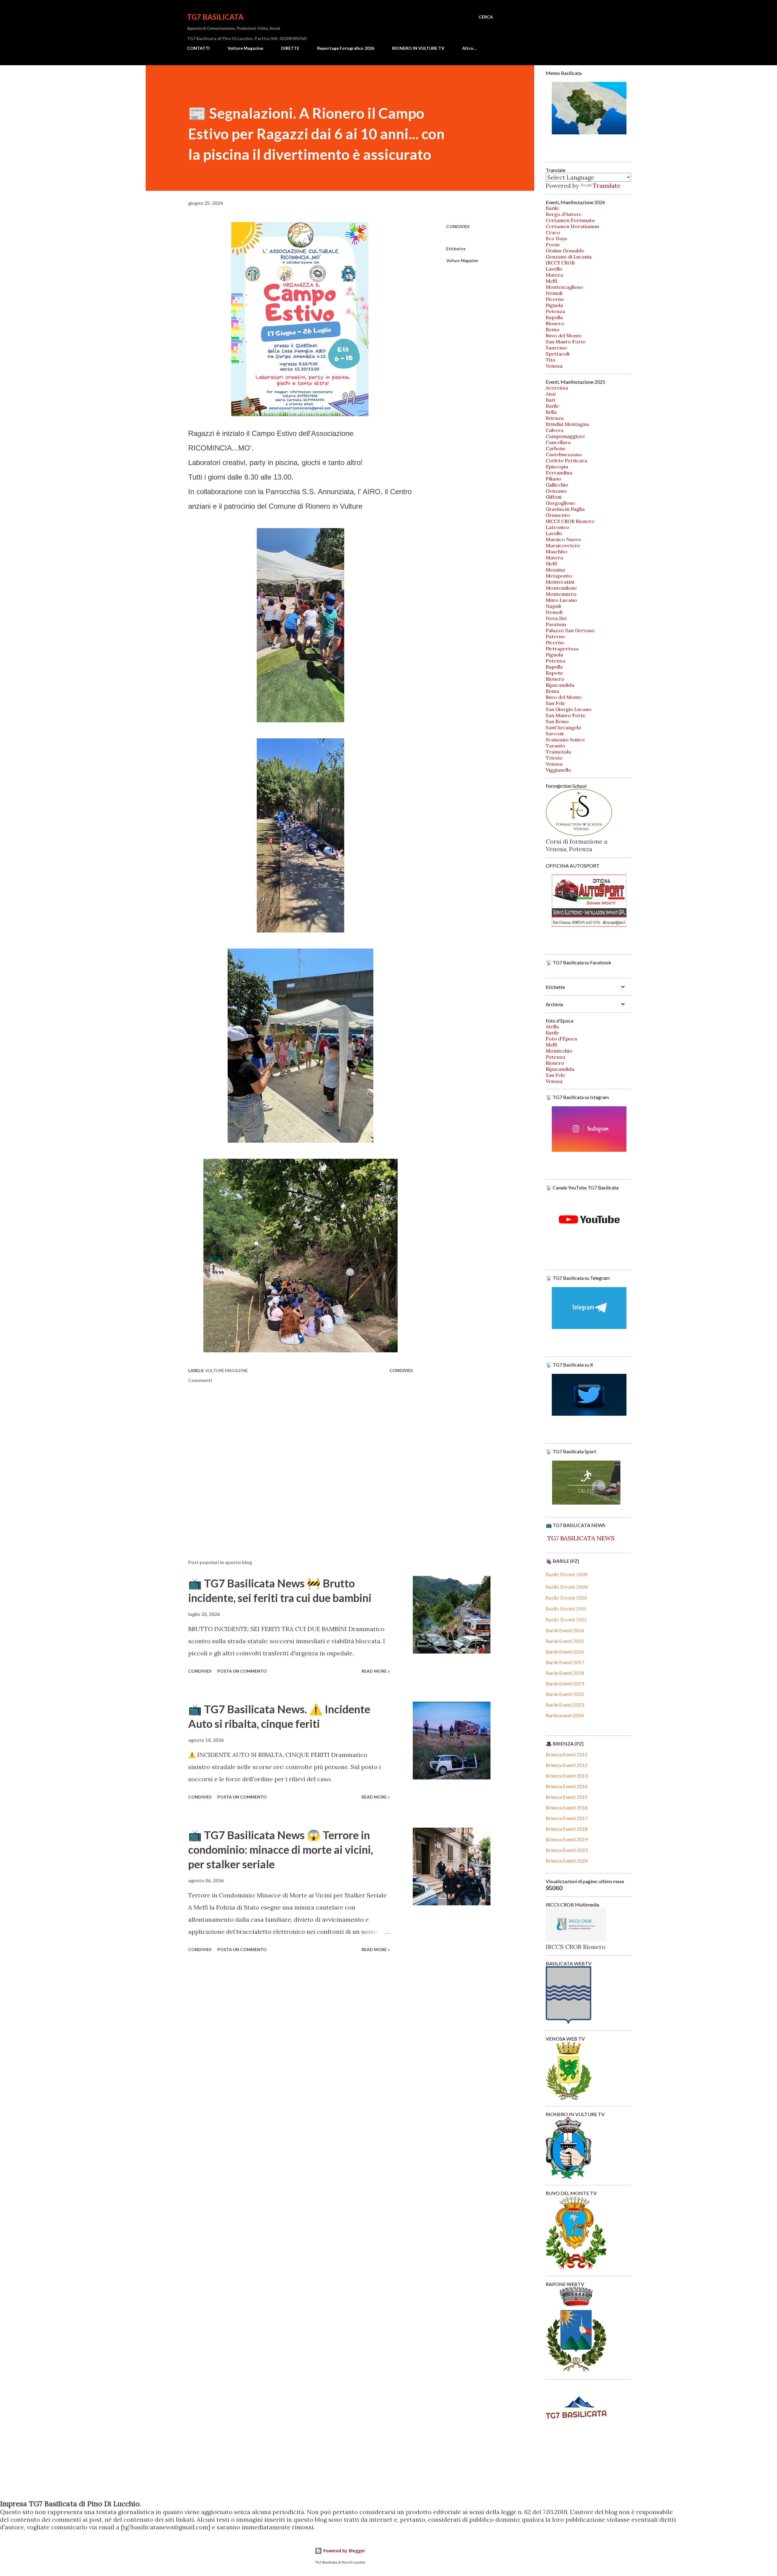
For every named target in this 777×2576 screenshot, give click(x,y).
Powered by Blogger (344, 2551)
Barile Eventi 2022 (565, 1694)
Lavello (554, 269)
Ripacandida (560, 685)
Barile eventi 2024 (565, 1715)
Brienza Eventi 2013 (567, 1776)
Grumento (558, 515)
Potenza (555, 311)
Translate (607, 185)
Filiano (553, 479)
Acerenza (557, 388)
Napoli (553, 606)
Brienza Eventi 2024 (567, 1861)
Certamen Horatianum (572, 226)
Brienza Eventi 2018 (567, 1829)
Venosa (554, 366)
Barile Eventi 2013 (566, 1620)
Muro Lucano (561, 600)
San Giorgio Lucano (569, 709)
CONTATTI (198, 48)
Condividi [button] (458, 226)
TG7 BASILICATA (215, 17)
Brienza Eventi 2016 (567, 1807)
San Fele (555, 703)
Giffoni (554, 497)
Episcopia (557, 467)
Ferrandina (559, 473)
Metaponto (559, 576)
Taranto (555, 746)
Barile (552, 208)
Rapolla (554, 317)
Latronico (557, 527)
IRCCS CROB (560, 263)
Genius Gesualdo (565, 251)
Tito (551, 360)
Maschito (556, 551)
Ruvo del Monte (564, 335)
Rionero (555, 323)
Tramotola (558, 752)
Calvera (555, 430)
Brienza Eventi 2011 (567, 1754)
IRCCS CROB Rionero (570, 521)
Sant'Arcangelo (563, 727)
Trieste (554, 758)
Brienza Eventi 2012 (567, 1765)
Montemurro (561, 594)
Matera (554, 275)
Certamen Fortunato (570, 220)
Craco (553, 232)
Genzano (556, 491)
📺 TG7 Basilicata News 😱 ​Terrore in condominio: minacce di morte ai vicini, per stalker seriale (281, 1849)
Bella (551, 412)
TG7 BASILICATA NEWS (580, 1538)
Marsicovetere (563, 545)
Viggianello (558, 770)
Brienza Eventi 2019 (567, 1839)
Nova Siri (556, 618)
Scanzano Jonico (565, 740)
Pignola (554, 305)
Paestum (556, 624)
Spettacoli (558, 354)
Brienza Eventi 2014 (567, 1786)
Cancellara (558, 442)
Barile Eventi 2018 (565, 1673)
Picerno (555, 299)
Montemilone (561, 588)
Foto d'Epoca (561, 1039)
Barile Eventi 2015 (565, 1641)
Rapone (555, 673)
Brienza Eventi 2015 (567, 1797)
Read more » (376, 1671)
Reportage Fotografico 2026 (346, 48)
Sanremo (556, 348)
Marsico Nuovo (563, 539)
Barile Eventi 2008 (567, 1574)
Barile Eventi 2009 (567, 1587)
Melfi (551, 281)
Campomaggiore (565, 436)
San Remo (557, 721)
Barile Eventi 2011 (566, 1609)
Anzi (551, 394)
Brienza (555, 418)
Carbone (556, 448)
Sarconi (555, 733)
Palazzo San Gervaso (570, 630)
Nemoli (554, 293)
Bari (550, 400)
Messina (555, 570)
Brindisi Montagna (567, 424)
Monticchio (559, 1051)
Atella (552, 1027)
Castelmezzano (564, 454)
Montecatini (560, 582)
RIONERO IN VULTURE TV (418, 48)
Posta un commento (242, 1671)
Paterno (555, 636)
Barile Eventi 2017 (565, 1662)
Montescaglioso (564, 287)
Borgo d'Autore (564, 214)
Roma (552, 329)
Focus (553, 244)
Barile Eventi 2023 (565, 1705)
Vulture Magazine (245, 48)
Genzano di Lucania (569, 257)
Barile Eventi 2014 (565, 1630)
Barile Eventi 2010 (566, 1598)
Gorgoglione (560, 503)
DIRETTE (290, 48)
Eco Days (556, 238)
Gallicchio (557, 485)
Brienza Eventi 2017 (567, 1818)
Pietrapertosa (562, 649)
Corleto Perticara (566, 460)
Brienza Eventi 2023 (567, 1850)
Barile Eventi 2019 (565, 1683)
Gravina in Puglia (565, 509)
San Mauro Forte (566, 342)
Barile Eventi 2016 (565, 1652)
